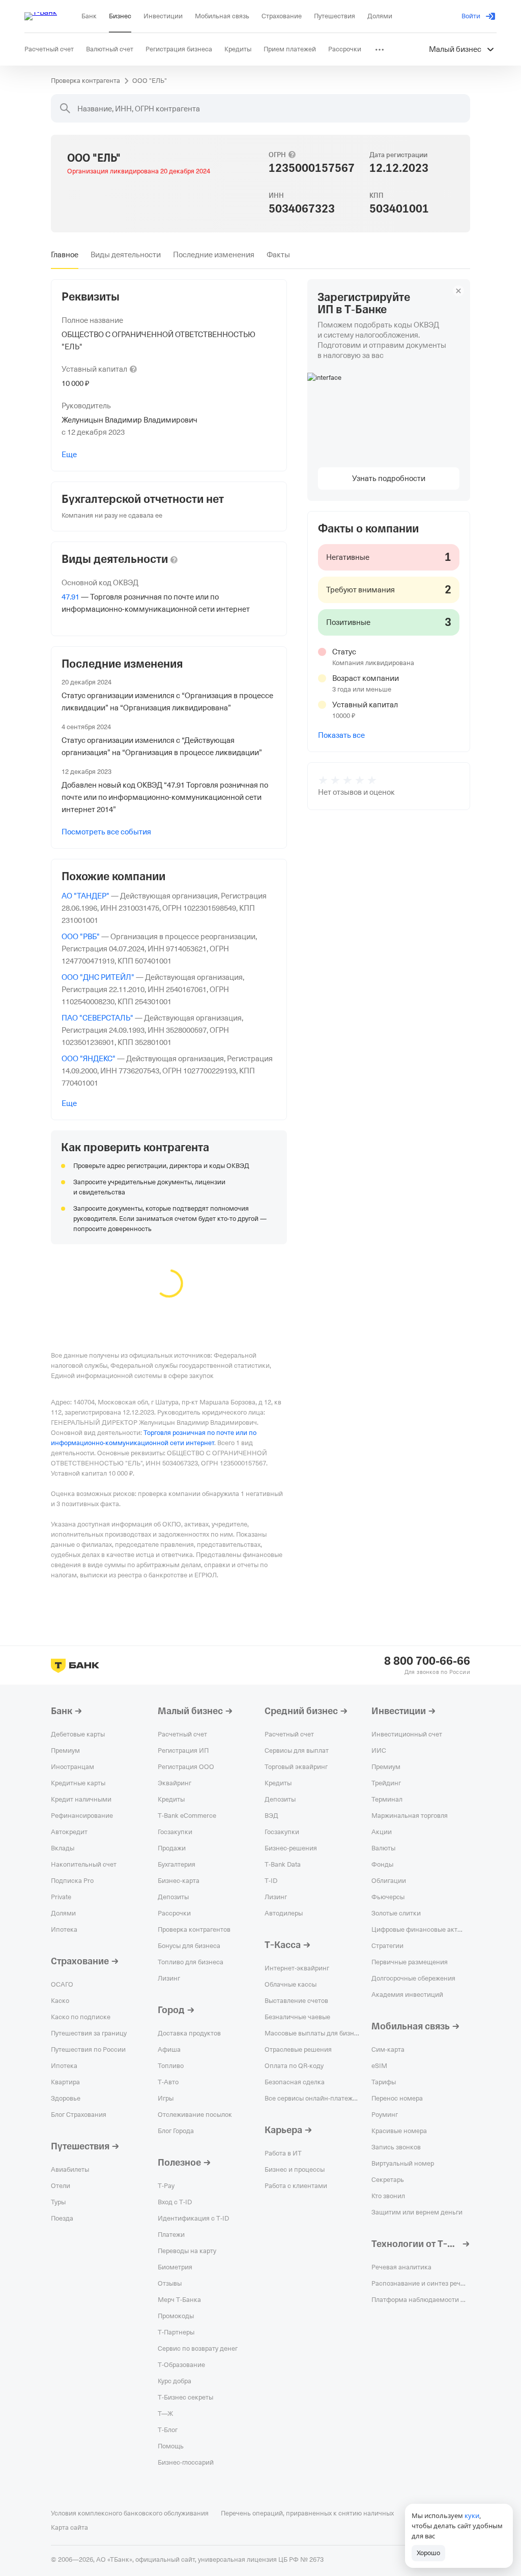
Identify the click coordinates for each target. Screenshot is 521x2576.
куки (472, 2515)
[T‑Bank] (41, 16)
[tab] (65, 255)
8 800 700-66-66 (427, 1661)
